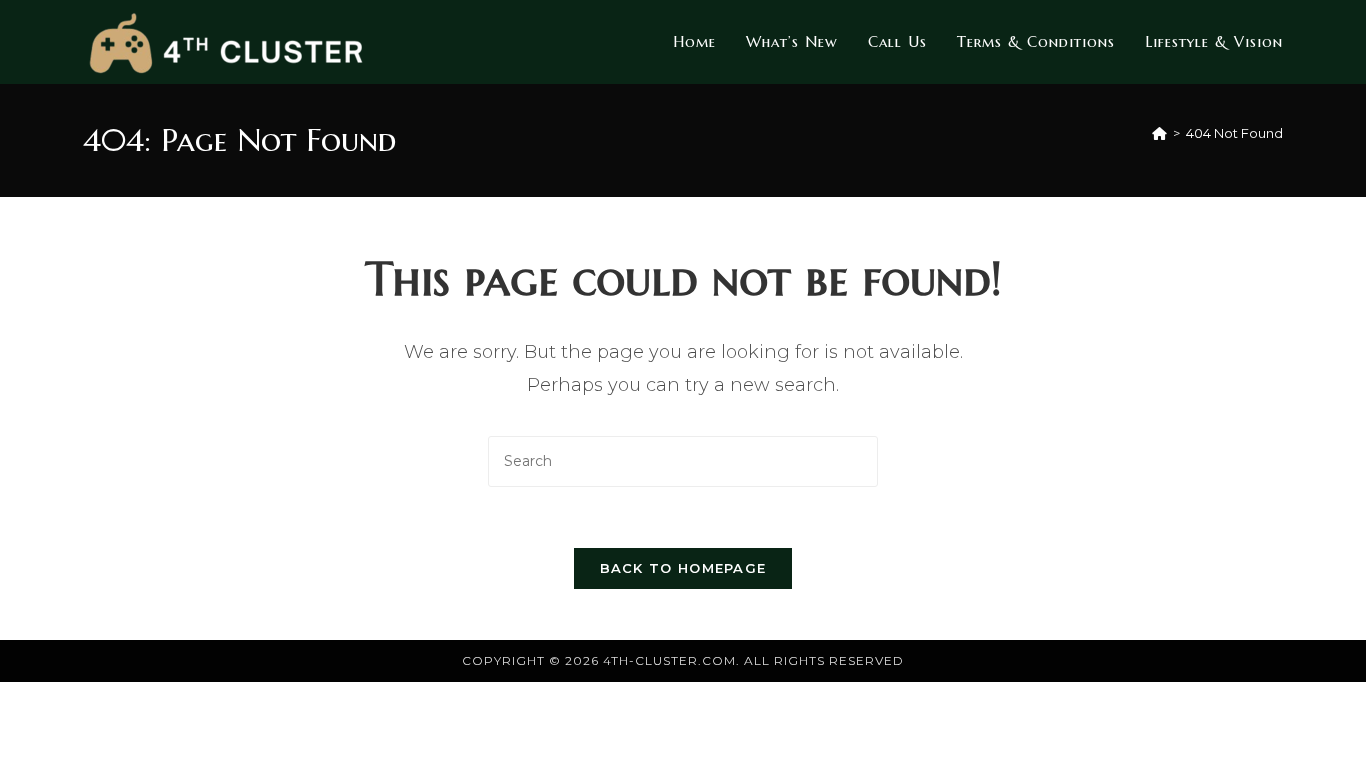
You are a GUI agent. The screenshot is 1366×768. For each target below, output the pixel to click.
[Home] (1159, 133)
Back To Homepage (683, 568)
